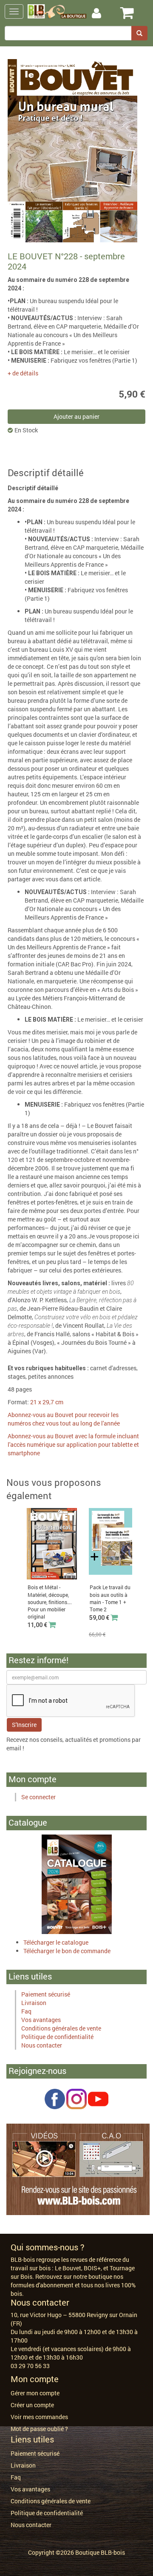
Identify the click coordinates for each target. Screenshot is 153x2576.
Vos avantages (41, 2020)
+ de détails (23, 373)
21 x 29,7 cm (47, 1402)
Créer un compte (32, 2405)
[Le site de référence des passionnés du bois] (78, 2168)
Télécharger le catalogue (56, 1942)
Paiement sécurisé (46, 1994)
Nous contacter (42, 2045)
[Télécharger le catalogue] (77, 1884)
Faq (26, 2011)
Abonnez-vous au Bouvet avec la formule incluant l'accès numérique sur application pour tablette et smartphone (73, 1444)
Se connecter (38, 1797)
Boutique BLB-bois (100, 2552)
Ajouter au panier (76, 416)
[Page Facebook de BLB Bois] (55, 2098)
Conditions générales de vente (61, 2028)
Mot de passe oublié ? (39, 2429)
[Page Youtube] (98, 2098)
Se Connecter (105, 13)
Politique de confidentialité (57, 2037)
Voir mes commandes (39, 2417)
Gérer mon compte (35, 2393)
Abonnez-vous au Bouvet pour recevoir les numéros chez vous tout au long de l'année (64, 1419)
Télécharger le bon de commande (67, 1951)
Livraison (34, 2003)
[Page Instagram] (76, 2098)
